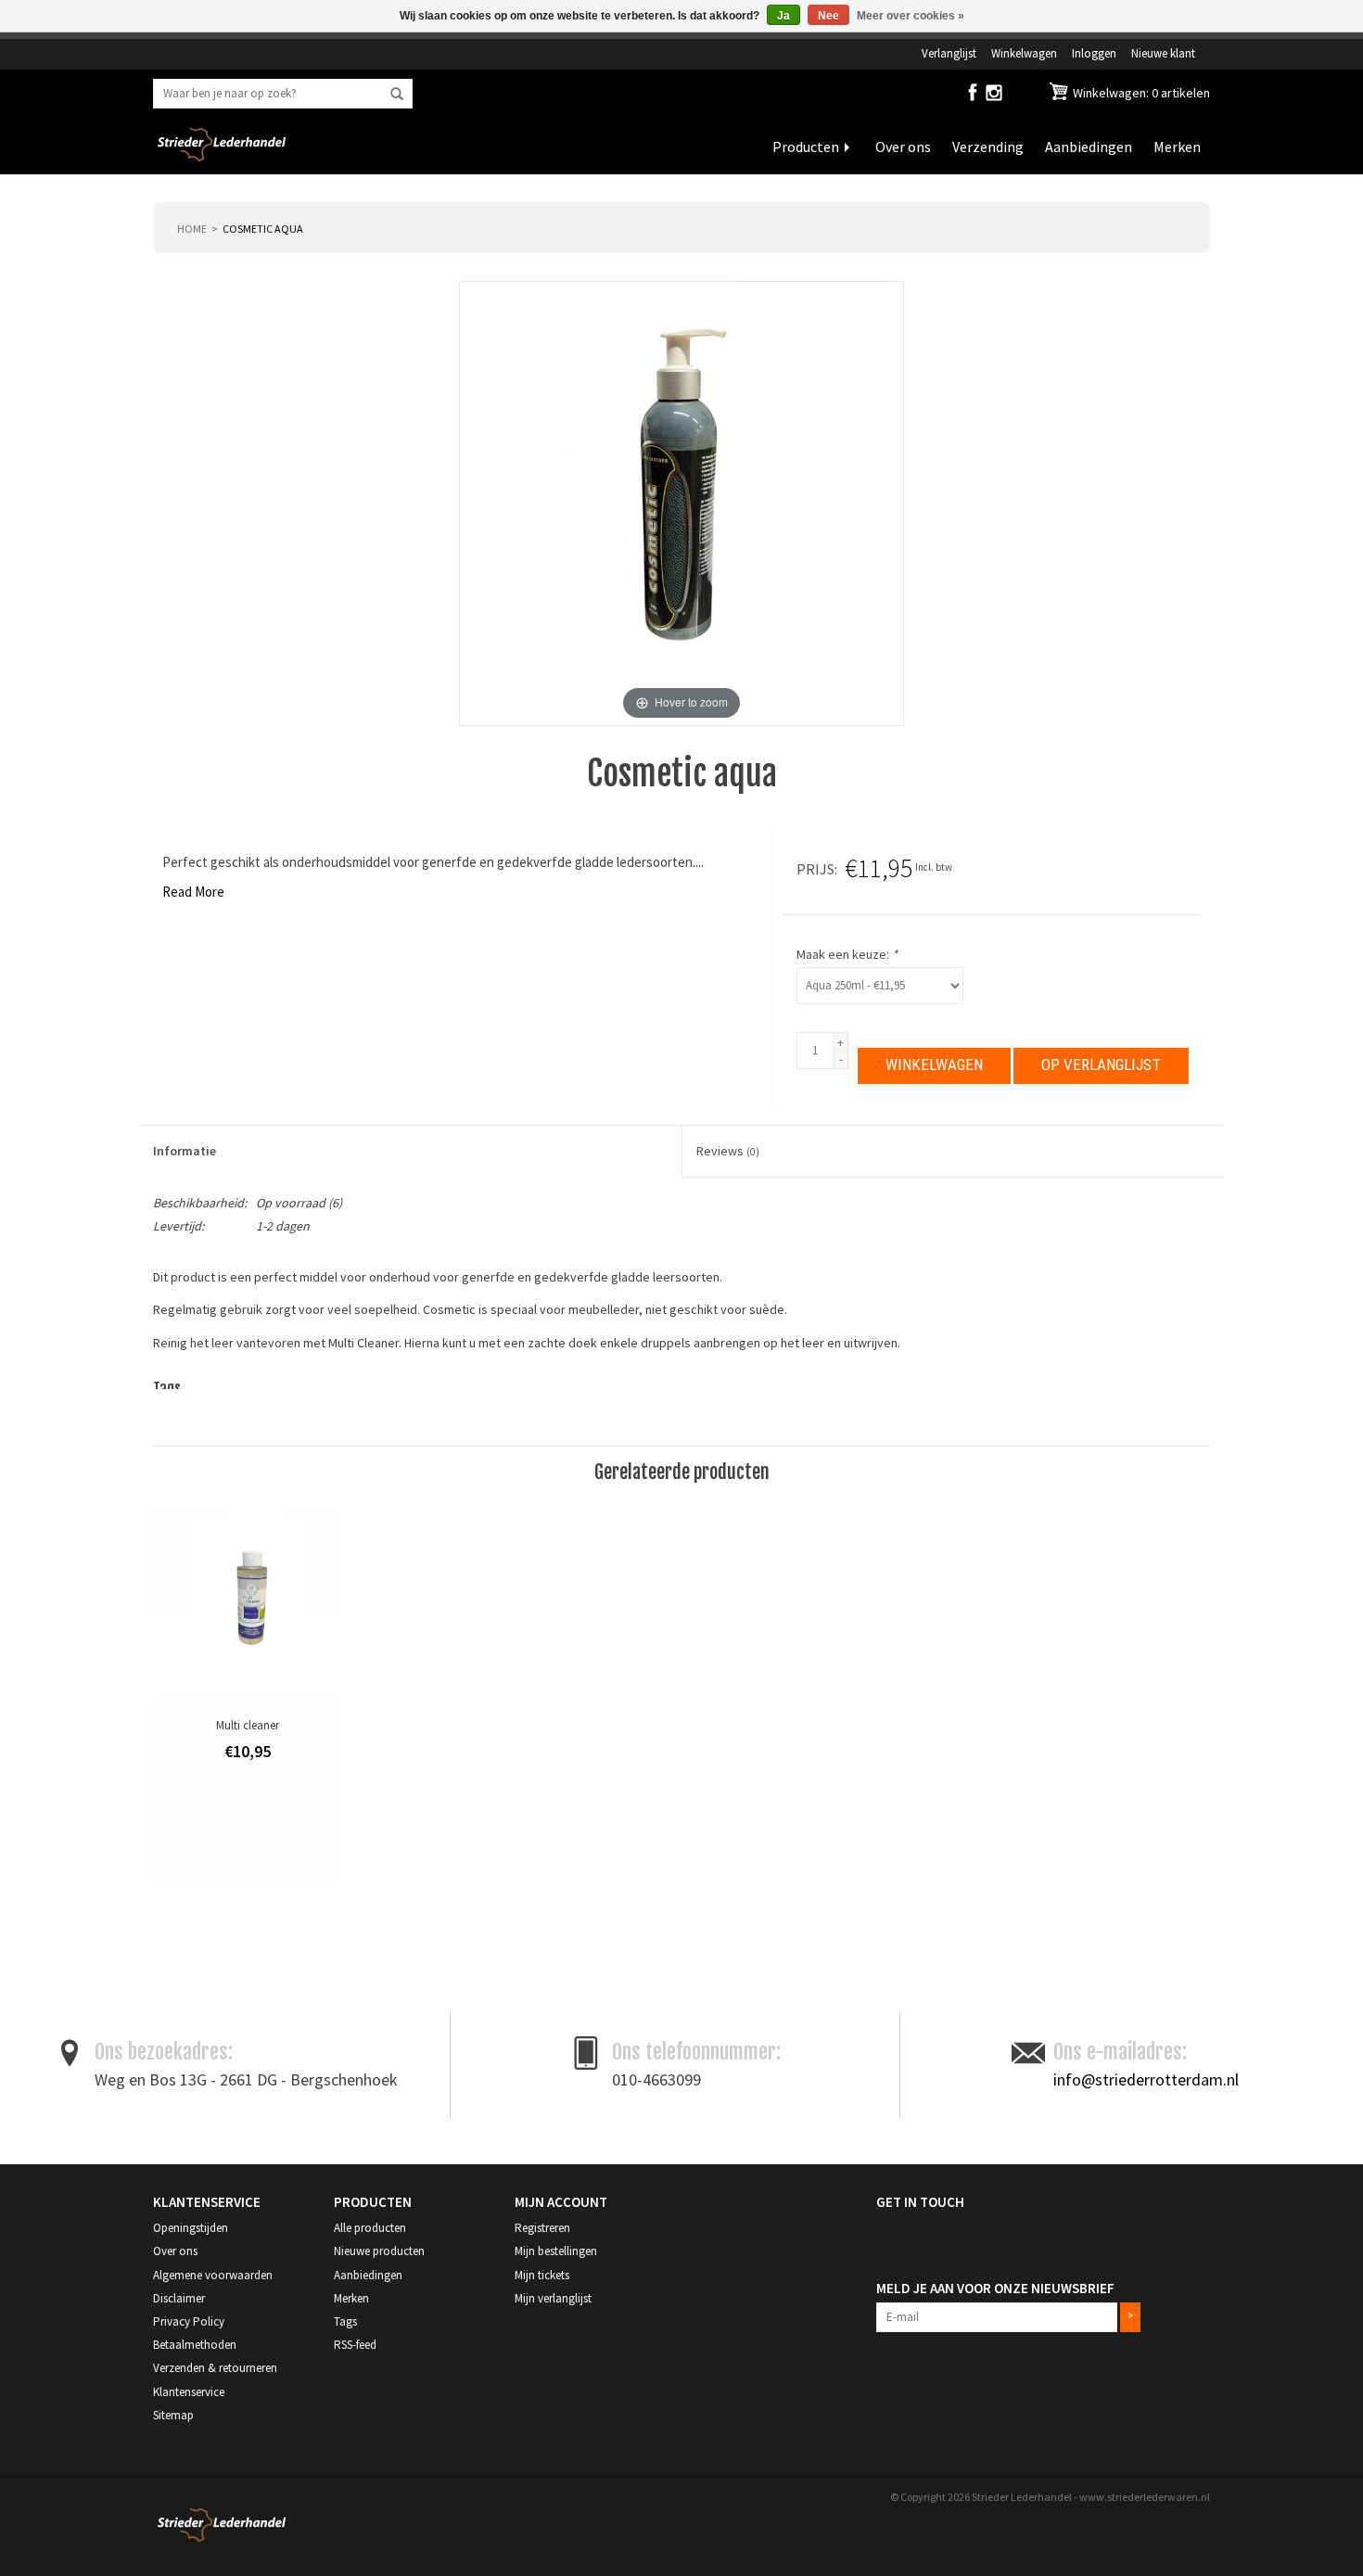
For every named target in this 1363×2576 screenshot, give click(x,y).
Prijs (815, 869)
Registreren (542, 2228)
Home (192, 229)
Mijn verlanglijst (553, 2298)
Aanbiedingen (1089, 147)
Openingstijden (191, 2228)
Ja (783, 16)
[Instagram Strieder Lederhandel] (994, 96)
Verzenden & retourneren (215, 2368)
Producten (806, 147)
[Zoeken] (397, 95)
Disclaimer (179, 2298)
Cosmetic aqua (263, 229)
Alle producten (370, 2228)
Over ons (903, 147)
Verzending (988, 147)
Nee (828, 16)
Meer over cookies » (911, 16)
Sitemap (173, 2415)
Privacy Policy (189, 2321)
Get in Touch (920, 2202)
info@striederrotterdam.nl (1146, 2079)
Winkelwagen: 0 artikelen (1140, 93)
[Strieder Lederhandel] (222, 156)
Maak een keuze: (847, 954)
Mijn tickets (542, 2275)
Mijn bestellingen (556, 2251)
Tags (345, 2321)
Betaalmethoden (195, 2345)
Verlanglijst (949, 53)
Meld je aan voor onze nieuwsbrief (995, 2288)
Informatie (185, 1151)
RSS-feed (355, 2345)
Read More (193, 892)
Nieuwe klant (1163, 53)
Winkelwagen (1024, 53)
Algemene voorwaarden (213, 2275)
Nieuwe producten (379, 2251)
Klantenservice (189, 2392)
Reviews (728, 1151)
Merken (1177, 147)
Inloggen (1094, 53)
